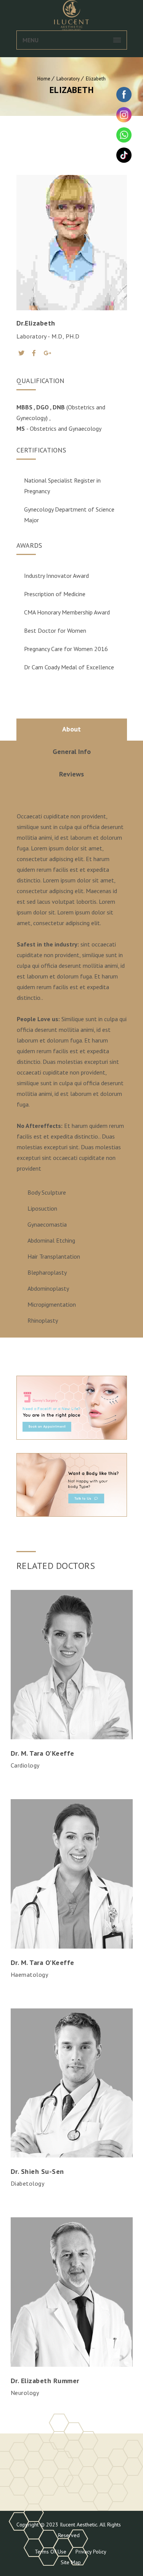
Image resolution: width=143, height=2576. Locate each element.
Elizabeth (96, 79)
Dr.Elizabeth (36, 323)
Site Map (71, 2562)
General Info (72, 751)
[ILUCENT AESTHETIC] (72, 15)
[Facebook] (34, 353)
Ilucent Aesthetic (78, 2525)
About (71, 729)
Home (44, 79)
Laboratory (68, 79)
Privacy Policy (91, 2552)
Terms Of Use (51, 2552)
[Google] (47, 353)
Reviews (71, 774)
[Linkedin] (77, 1781)
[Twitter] (21, 353)
